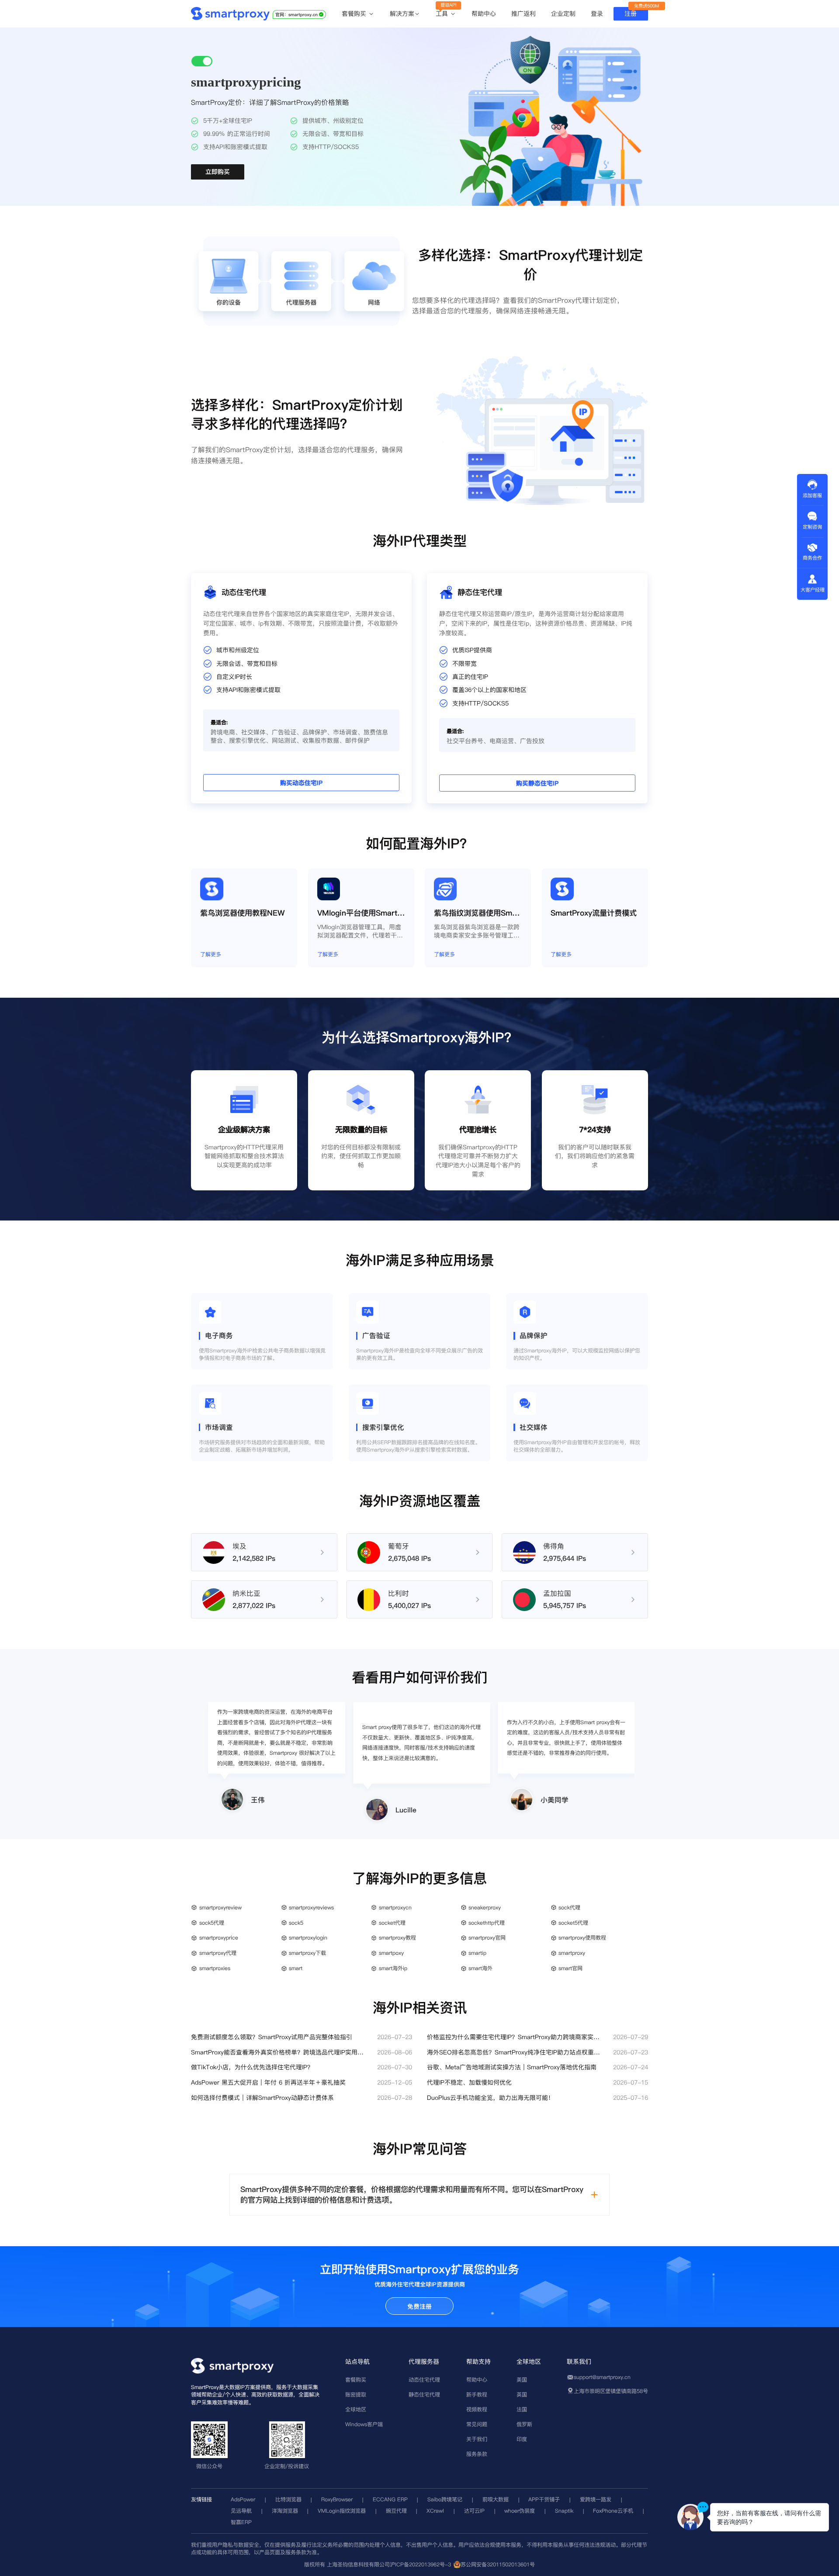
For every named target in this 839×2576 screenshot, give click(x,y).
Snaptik (564, 2511)
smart (296, 1968)
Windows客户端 (364, 2424)
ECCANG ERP (390, 2499)
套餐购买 (355, 14)
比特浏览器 (288, 2499)
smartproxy (572, 1953)
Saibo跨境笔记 (445, 2499)
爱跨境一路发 (596, 2499)
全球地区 (356, 2409)
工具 (443, 14)
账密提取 (356, 2394)
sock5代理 (212, 1923)
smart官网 (570, 1968)
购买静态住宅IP (537, 784)
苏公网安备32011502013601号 (498, 2564)
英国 (522, 2394)
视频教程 (477, 2409)
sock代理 (569, 1907)
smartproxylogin (308, 1938)
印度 (522, 2439)
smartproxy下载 (307, 1953)
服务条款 (477, 2454)
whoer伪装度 (520, 2511)
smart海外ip (393, 1968)
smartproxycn (395, 1907)
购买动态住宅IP (301, 783)
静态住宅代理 (424, 2394)
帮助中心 (484, 14)
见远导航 (241, 2511)
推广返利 (524, 14)
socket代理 (392, 1923)
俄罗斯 (524, 2424)
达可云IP (474, 2511)
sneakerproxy (485, 1907)
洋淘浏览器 (285, 2511)
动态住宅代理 (424, 2380)
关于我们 (477, 2439)
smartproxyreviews (311, 1907)
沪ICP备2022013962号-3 (420, 2564)
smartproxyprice (219, 1938)
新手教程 (477, 2394)
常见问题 (477, 2424)
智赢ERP (241, 2522)
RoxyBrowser (337, 2499)
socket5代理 (573, 1923)
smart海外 (480, 1968)
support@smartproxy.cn (602, 2377)
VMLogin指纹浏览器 (342, 2511)
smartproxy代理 (218, 1953)
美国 (522, 2380)
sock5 (296, 1923)
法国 (522, 2409)
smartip (477, 1953)
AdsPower (243, 2499)
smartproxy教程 (397, 1938)
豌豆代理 (396, 2511)
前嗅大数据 (496, 2499)
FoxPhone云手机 (613, 2511)
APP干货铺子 (544, 2499)
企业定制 (563, 14)
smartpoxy (391, 1953)
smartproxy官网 (487, 1938)
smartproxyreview (220, 1907)
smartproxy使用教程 (582, 1938)
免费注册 (419, 2306)
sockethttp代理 (487, 1923)
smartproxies (215, 1968)
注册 (631, 14)
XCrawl (435, 2511)
